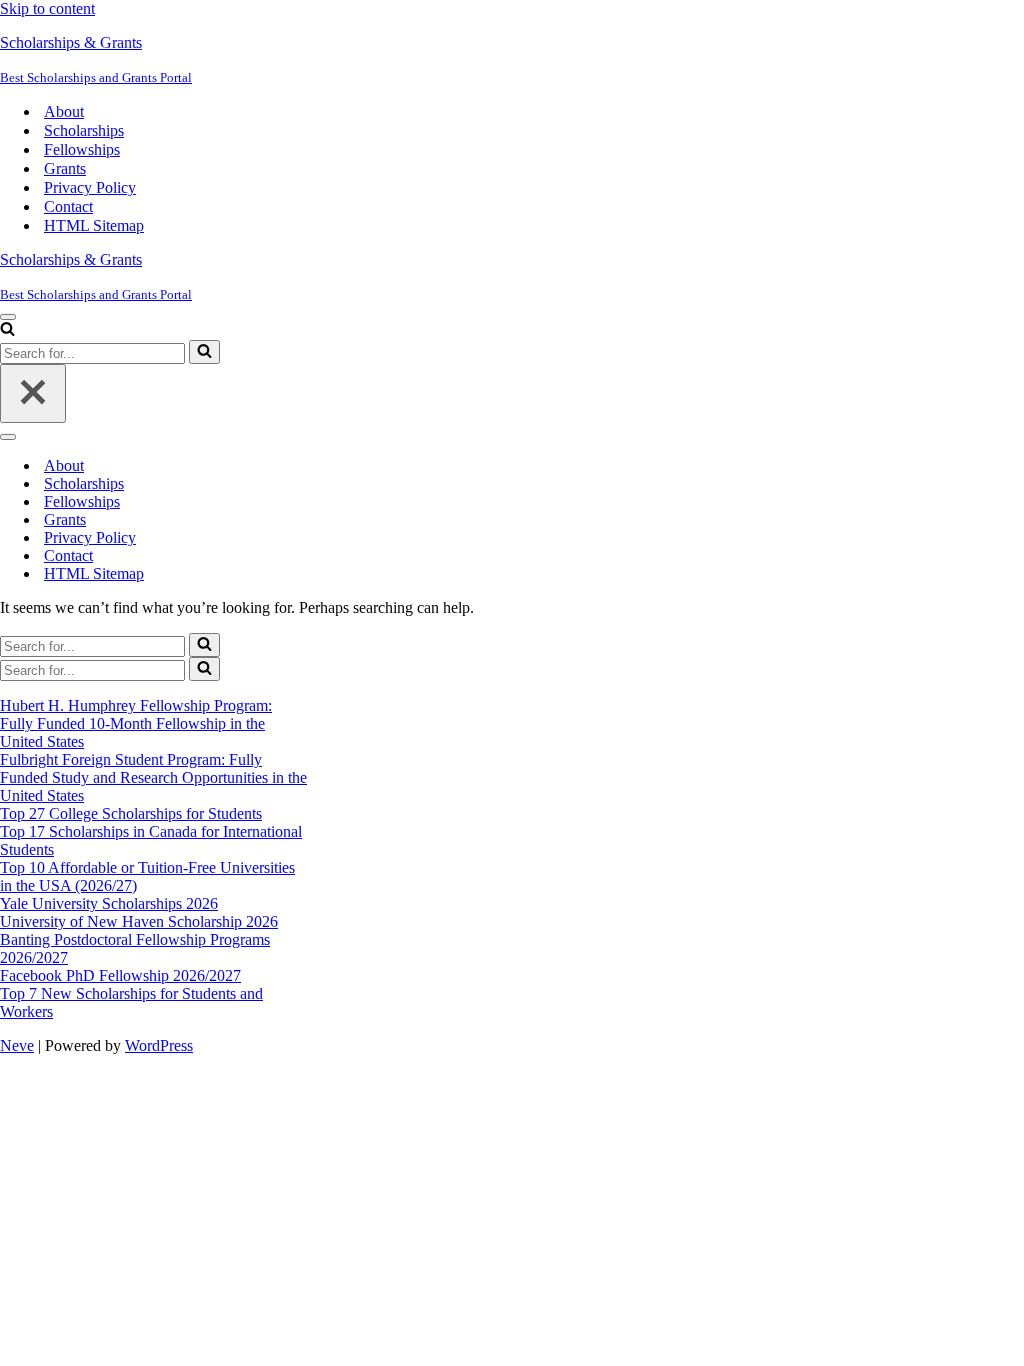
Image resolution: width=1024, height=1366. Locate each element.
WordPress (159, 1045)
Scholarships (84, 130)
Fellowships (82, 149)
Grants (65, 168)
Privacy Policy (90, 187)
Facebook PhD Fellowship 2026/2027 (120, 975)
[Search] (7, 330)
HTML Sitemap (94, 225)
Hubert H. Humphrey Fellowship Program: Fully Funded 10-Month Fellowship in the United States (136, 723)
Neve (17, 1045)
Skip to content (47, 8)
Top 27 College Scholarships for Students (131, 813)
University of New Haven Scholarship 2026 (139, 921)
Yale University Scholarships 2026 (109, 903)
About (64, 111)
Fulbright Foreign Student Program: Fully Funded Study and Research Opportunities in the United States (153, 777)
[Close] (33, 393)
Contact (68, 206)
